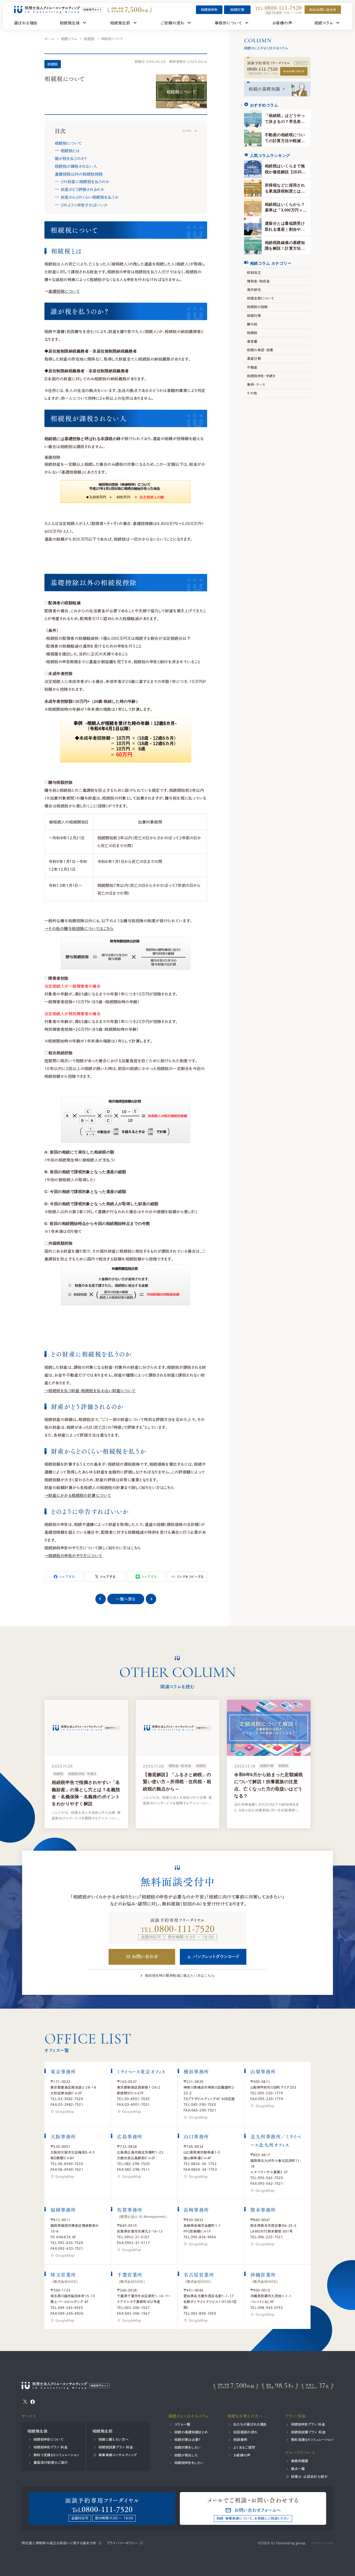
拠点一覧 (298, 2469)
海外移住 (254, 290)
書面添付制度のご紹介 (51, 2462)
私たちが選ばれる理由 (250, 2424)
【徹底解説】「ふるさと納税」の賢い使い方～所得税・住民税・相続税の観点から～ (177, 1782)
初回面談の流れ (246, 2432)
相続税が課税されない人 (76, 166)
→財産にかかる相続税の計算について (78, 1495)
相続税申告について (49, 2439)
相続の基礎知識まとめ (191, 2432)
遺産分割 (254, 358)
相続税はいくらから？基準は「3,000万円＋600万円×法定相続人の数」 (285, 213)
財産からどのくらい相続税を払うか (89, 197)
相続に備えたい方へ (113, 2439)
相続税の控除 (257, 307)
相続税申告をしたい (189, 2463)
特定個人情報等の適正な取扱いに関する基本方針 (59, 2543)
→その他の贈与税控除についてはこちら (79, 928)
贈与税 (252, 324)
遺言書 (252, 341)
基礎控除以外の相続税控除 (79, 174)
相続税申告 (209, 10)
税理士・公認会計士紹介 (309, 2476)
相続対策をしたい (188, 2447)
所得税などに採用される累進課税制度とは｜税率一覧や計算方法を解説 (285, 194)
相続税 (89, 39)
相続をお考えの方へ (245, 2416)
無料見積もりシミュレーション (312, 2440)
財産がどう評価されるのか (82, 189)
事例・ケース (256, 384)
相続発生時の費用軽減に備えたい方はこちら (180, 1976)
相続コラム (69, 39)
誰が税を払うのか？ (71, 158)
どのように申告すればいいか (84, 205)
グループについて (300, 2453)
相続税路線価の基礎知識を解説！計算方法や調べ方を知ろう (285, 248)
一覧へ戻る (126, 1599)
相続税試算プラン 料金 (116, 2447)
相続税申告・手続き (261, 376)
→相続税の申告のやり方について (73, 1556)
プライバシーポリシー (122, 2543)
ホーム (49, 39)
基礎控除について (64, 291)
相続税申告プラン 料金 (51, 2447)
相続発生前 (103, 2431)
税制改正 (254, 272)
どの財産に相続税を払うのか (85, 182)
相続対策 (238, 10)
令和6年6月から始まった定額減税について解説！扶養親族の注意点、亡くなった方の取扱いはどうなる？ (268, 1785)
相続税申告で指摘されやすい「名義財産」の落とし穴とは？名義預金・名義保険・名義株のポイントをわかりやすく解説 (86, 1793)
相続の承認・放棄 (260, 350)
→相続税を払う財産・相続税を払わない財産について (90, 1391)
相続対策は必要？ (187, 2440)
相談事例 (240, 2440)
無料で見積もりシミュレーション (56, 2455)
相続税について (68, 143)
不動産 (252, 367)
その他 (252, 393)
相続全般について (260, 298)
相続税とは (70, 151)
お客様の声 (242, 2455)
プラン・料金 (295, 2416)
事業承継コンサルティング (118, 2455)
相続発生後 (38, 2431)
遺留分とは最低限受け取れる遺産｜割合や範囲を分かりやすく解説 (285, 229)
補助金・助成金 (258, 281)
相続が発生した (186, 2455)
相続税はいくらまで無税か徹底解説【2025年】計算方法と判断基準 (285, 175)
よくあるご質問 (244, 2447)
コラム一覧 (182, 2424)
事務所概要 (300, 2461)
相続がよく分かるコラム (189, 2416)
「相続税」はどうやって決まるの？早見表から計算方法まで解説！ (285, 121)
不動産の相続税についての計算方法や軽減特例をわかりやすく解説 (285, 141)
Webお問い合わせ (294, 71)
